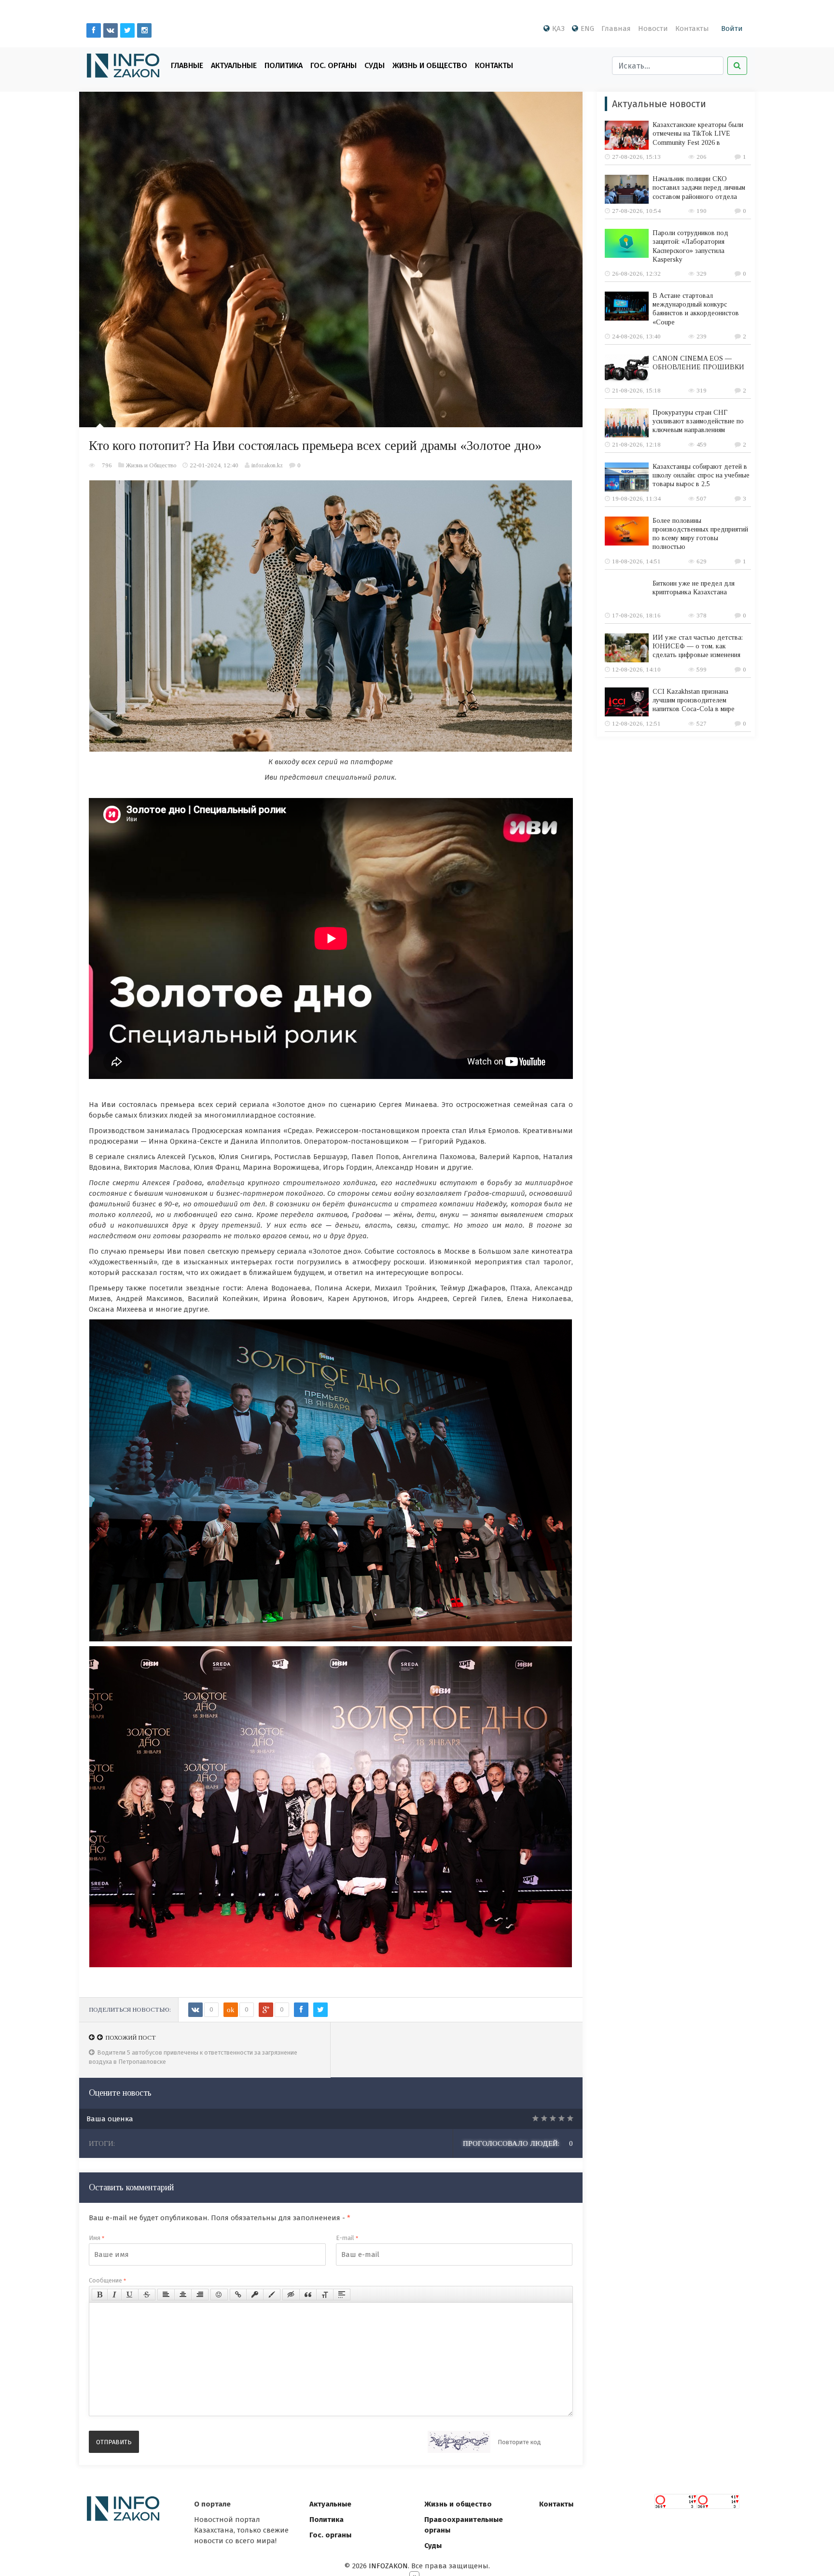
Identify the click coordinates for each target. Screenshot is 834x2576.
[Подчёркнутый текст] (130, 2295)
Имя (97, 2238)
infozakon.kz (267, 465)
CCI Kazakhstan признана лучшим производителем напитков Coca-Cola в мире (694, 700)
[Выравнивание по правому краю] (200, 2295)
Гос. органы (334, 65)
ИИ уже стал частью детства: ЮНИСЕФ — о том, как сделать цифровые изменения (698, 646)
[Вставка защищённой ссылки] (255, 2295)
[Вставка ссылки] (238, 2295)
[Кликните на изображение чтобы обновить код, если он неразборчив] (459, 2442)
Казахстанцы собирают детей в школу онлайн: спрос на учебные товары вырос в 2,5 (701, 475)
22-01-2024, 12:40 (214, 465)
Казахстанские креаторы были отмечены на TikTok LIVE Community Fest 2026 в (698, 133)
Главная (616, 28)
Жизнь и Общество (430, 65)
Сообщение (107, 2280)
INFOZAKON (388, 2566)
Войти (732, 28)
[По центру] (183, 2295)
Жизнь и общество (458, 2504)
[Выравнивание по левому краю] (166, 2295)
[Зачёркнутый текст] (147, 2295)
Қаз (558, 28)
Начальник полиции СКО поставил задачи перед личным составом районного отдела (699, 188)
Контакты (692, 28)
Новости (653, 28)
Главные (187, 65)
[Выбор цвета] (272, 2295)
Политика (284, 65)
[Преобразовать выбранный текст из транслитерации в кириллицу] (325, 2295)
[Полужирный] (100, 2295)
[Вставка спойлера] (342, 2295)
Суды (375, 65)
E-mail (347, 2238)
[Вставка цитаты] (308, 2295)
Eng (587, 28)
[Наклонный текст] (114, 2295)
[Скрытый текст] (291, 2295)
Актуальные (234, 65)
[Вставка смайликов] (219, 2295)
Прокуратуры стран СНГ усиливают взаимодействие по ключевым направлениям (698, 421)
